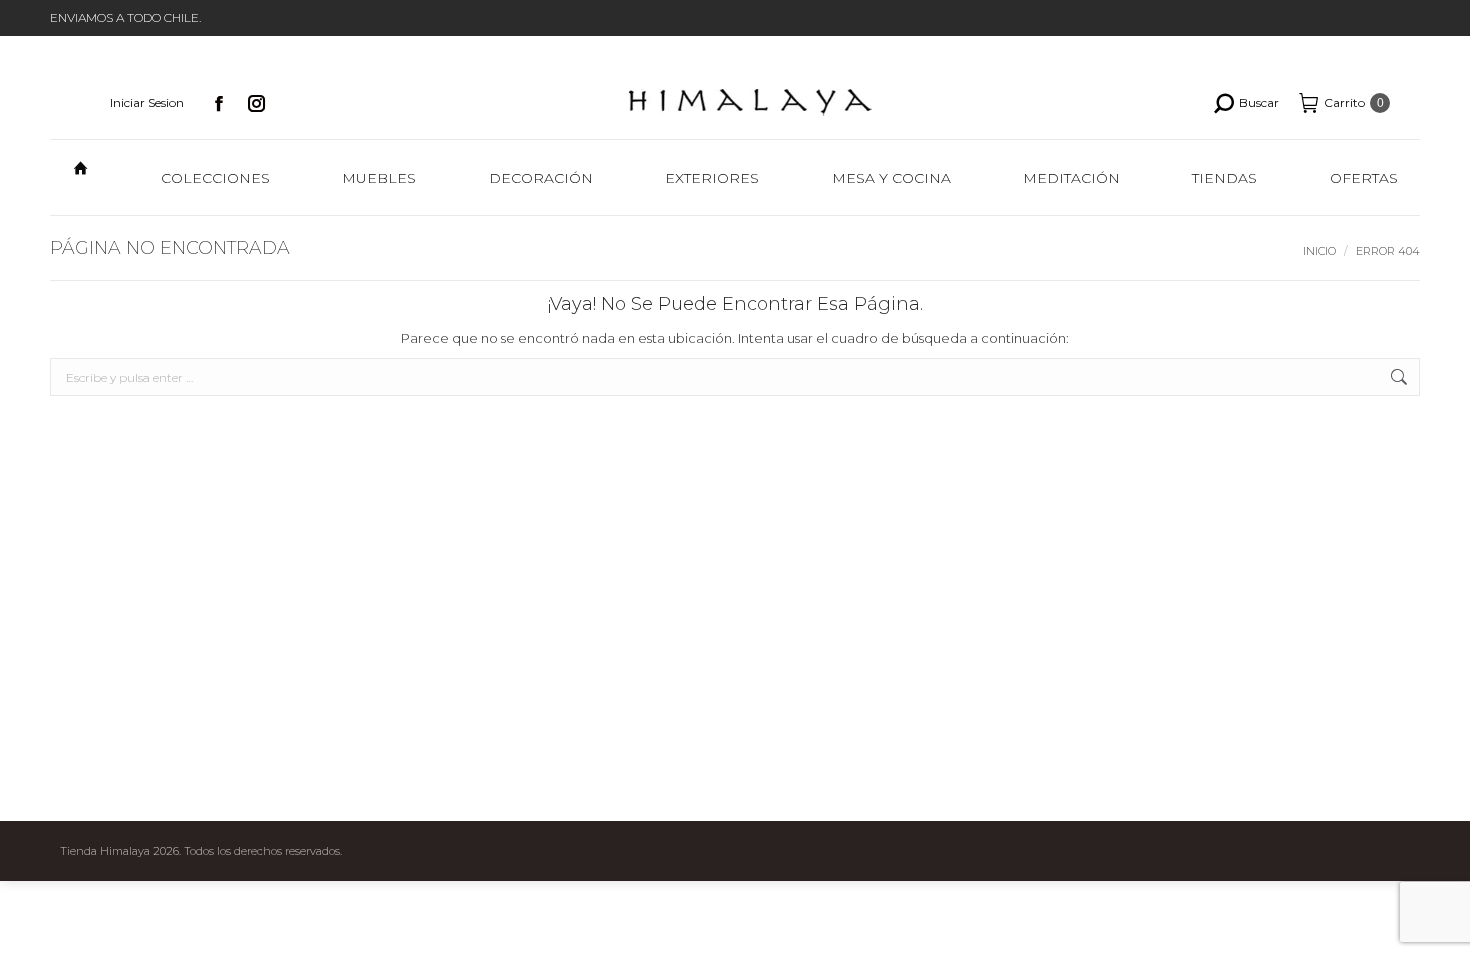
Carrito (1354, 102)
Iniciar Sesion (147, 102)
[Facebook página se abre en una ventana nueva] (219, 103)
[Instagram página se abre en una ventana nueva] (257, 103)
